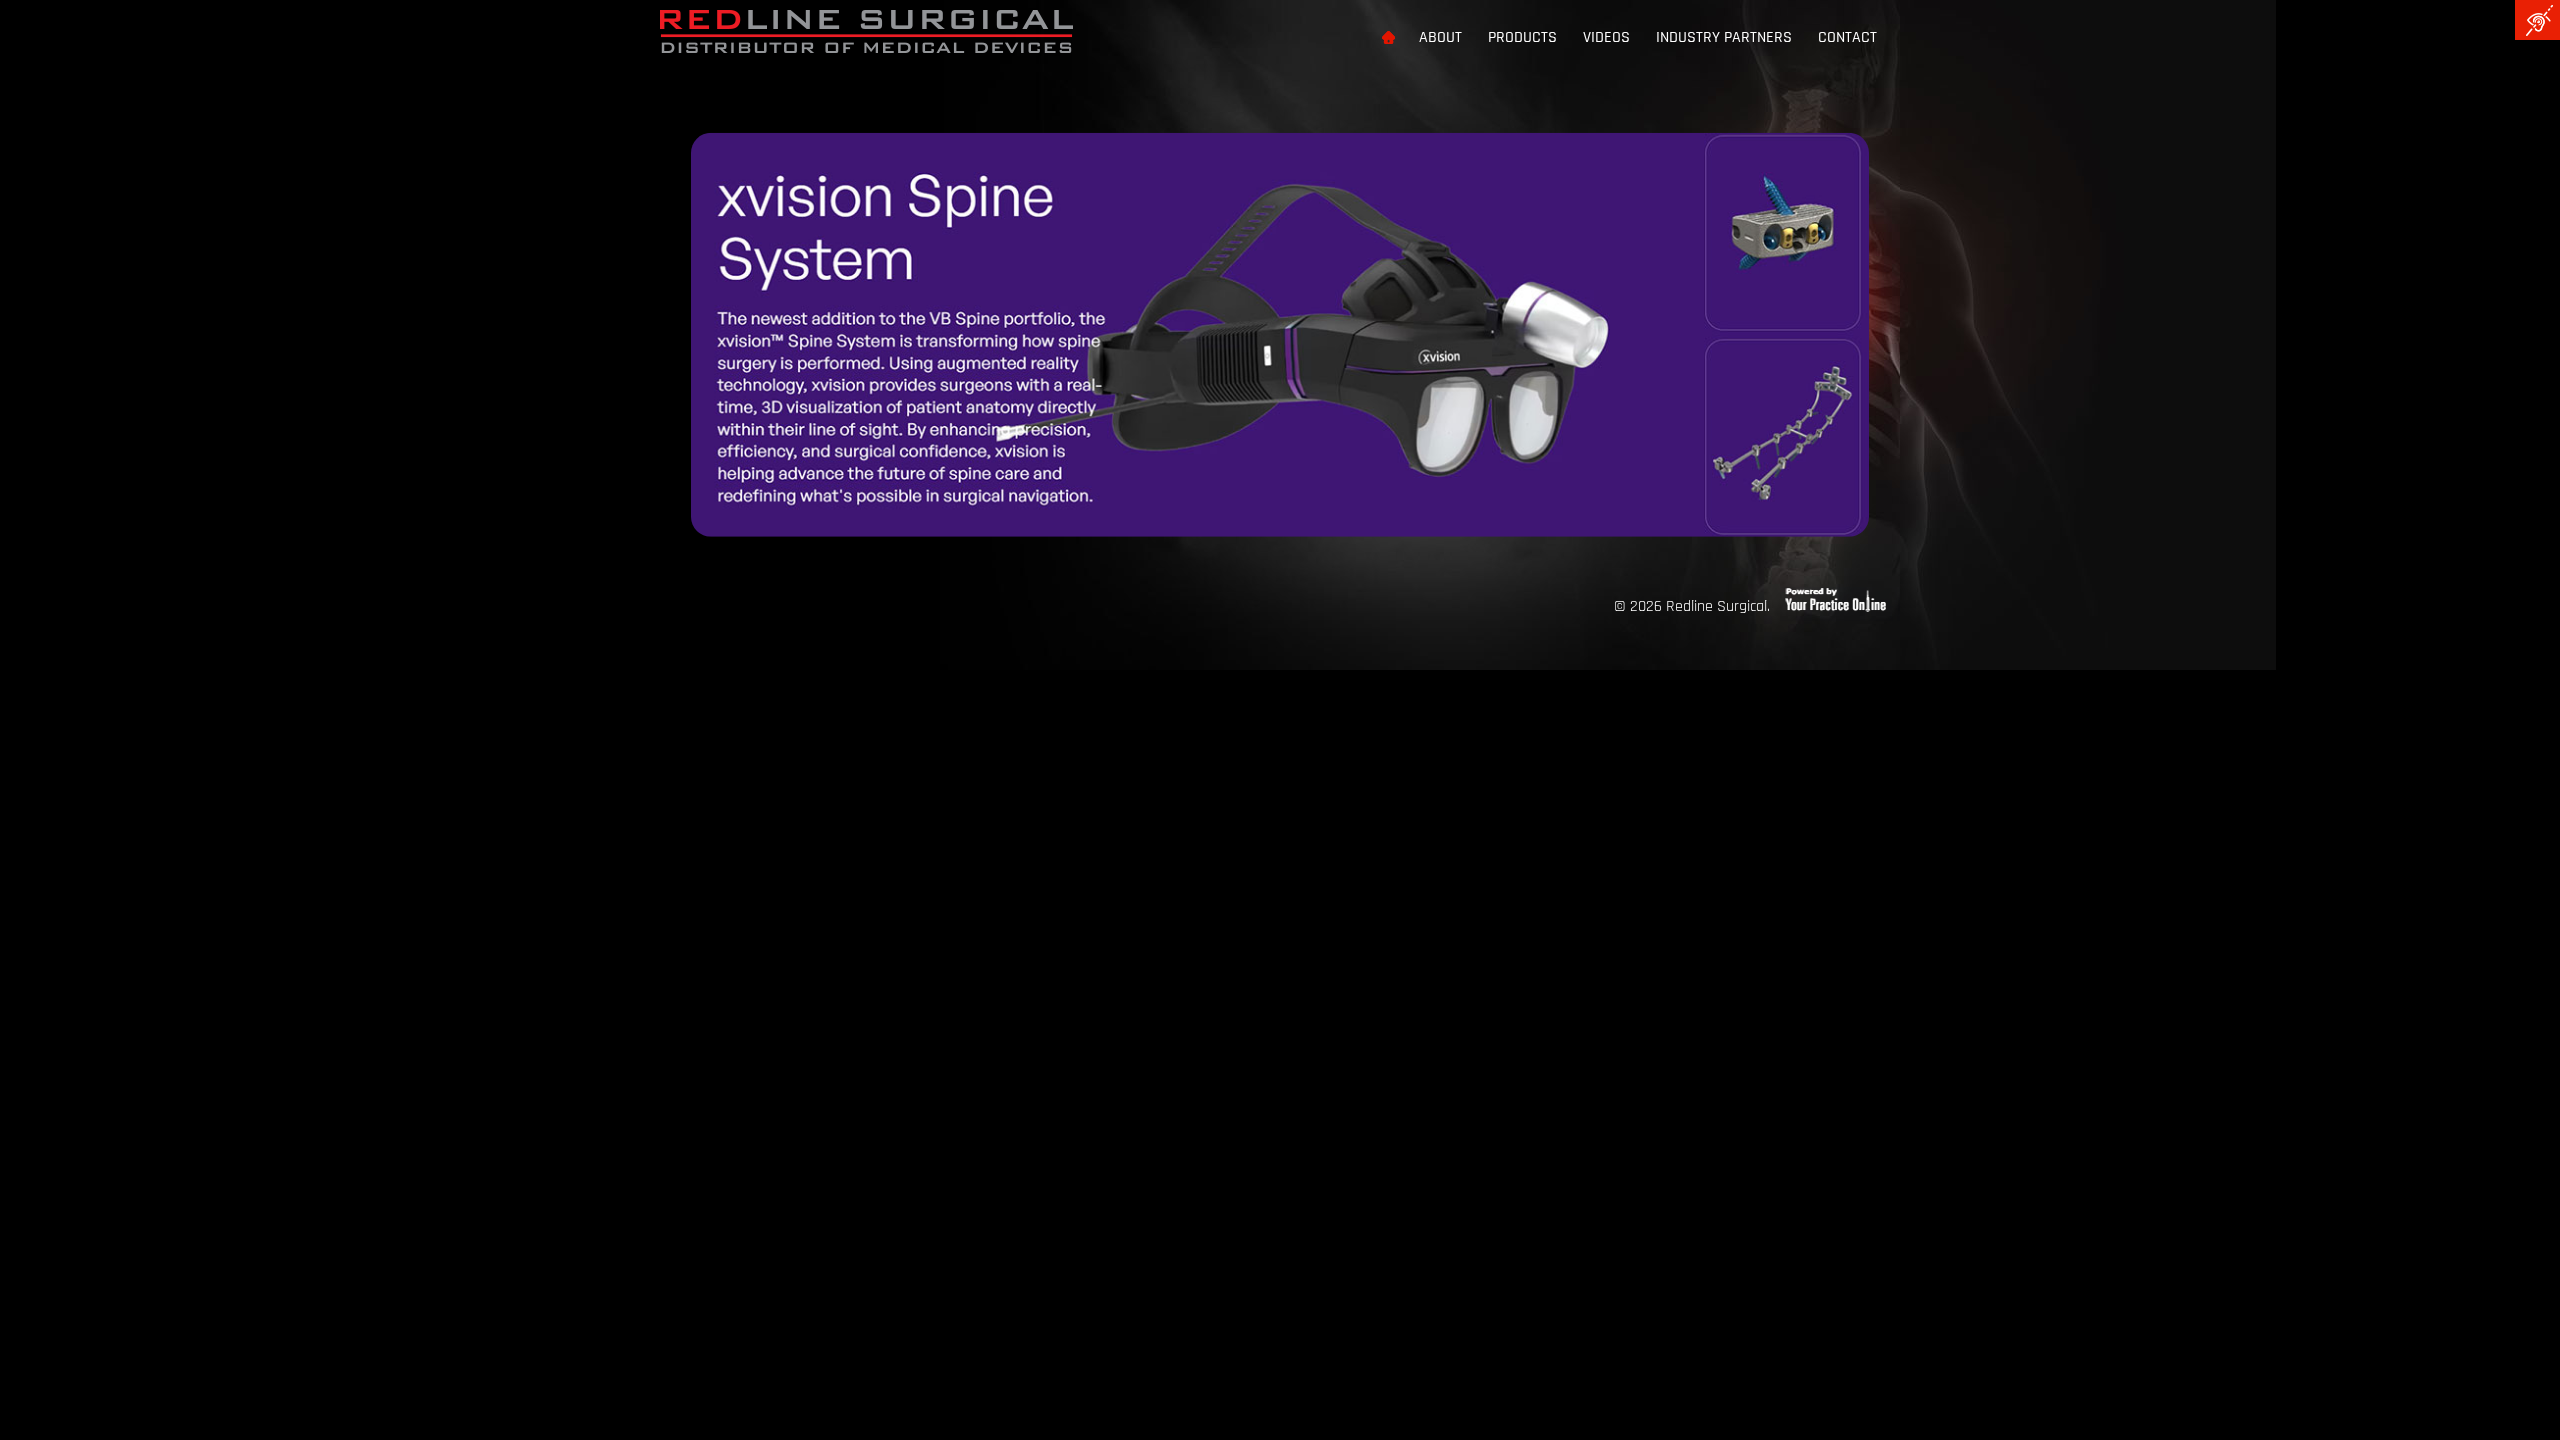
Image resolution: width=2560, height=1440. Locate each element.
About (1440, 38)
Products (1522, 38)
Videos (1606, 38)
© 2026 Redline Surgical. (1692, 606)
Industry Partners (1724, 38)
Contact (1847, 38)
